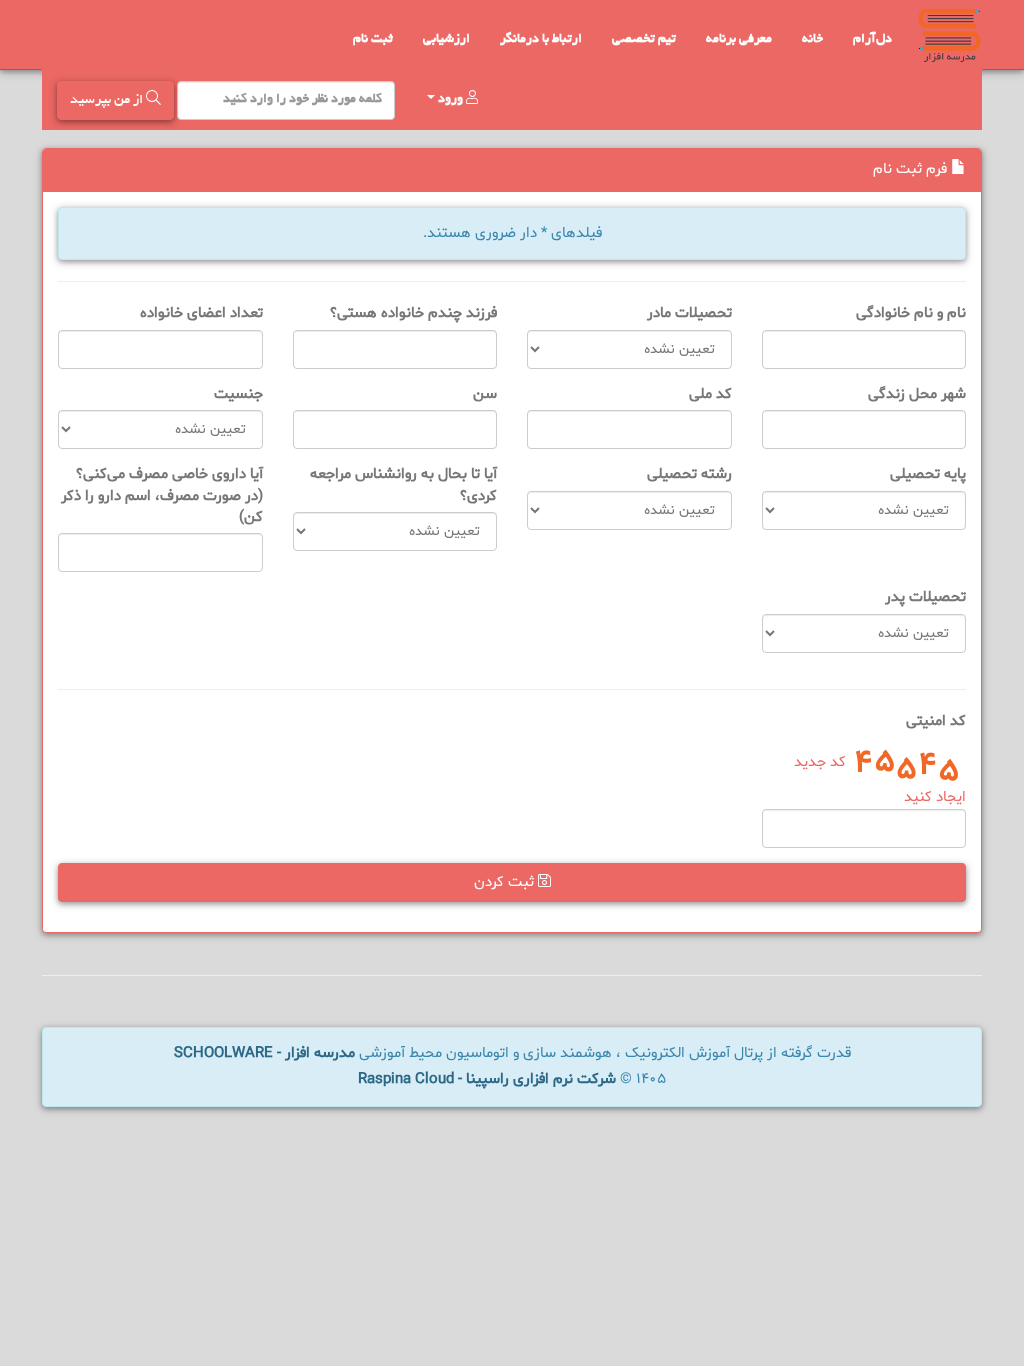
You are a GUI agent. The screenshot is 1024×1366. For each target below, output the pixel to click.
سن (485, 394)
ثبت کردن (506, 882)
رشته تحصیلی (689, 474)
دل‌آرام (872, 40)
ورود (450, 100)
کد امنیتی (936, 721)
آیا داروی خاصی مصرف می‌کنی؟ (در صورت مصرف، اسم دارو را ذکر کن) (162, 496)
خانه (812, 40)
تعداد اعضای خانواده (201, 313)
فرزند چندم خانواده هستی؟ (413, 313)
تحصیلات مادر (689, 313)
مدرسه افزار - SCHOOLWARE (264, 1053)
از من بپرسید (108, 100)
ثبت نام (373, 40)
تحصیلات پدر (925, 597)
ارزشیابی (446, 40)
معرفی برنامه (739, 40)
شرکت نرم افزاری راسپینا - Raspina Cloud (487, 1079)
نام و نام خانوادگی (911, 313)
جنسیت (238, 394)
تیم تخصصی (644, 40)
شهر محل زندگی (917, 394)
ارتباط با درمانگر (541, 40)
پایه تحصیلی (928, 474)
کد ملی (710, 394)
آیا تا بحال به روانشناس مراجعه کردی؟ (403, 485)
